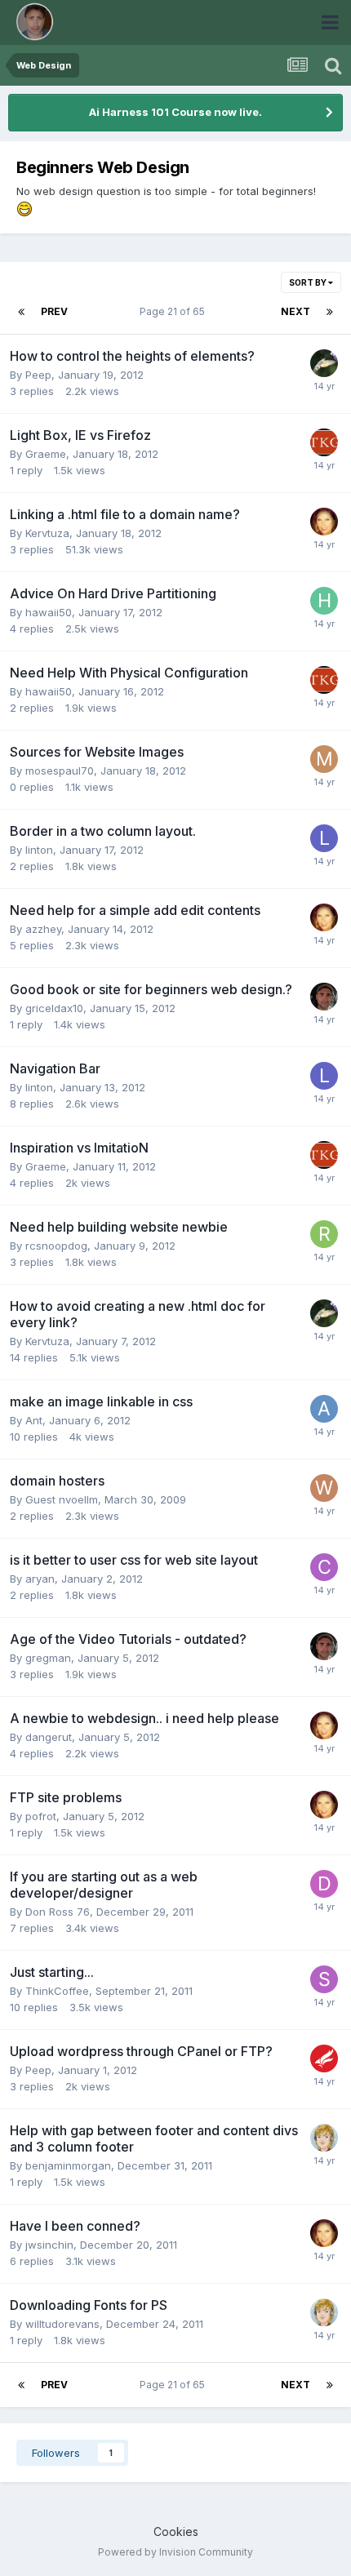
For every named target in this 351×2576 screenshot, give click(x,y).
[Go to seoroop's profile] (324, 1979)
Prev (54, 311)
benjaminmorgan (68, 2165)
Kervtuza (47, 533)
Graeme (46, 454)
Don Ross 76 (58, 1912)
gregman (48, 1658)
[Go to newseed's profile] (324, 442)
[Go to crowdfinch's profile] (324, 1567)
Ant (34, 1420)
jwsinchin (49, 2245)
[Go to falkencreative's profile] (324, 2059)
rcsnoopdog (56, 1246)
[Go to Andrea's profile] (324, 522)
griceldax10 (54, 1008)
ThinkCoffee (57, 1991)
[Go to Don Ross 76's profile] (324, 1884)
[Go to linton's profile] (324, 838)
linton (39, 850)
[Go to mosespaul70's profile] (324, 759)
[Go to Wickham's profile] (324, 363)
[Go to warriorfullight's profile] (324, 1488)
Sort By (309, 282)
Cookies (176, 2532)
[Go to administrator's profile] (324, 997)
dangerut (49, 1737)
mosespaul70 (60, 771)
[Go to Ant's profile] (324, 1409)
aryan (40, 1579)
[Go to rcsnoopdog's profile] (324, 1234)
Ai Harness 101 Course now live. (175, 112)
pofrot (41, 1816)
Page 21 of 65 (175, 311)
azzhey (43, 929)
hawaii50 (49, 612)
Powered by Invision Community (175, 2552)
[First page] (21, 312)
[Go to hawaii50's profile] (324, 601)
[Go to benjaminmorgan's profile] (324, 2138)
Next (295, 311)
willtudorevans (62, 2324)
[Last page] (330, 312)
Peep (38, 375)
